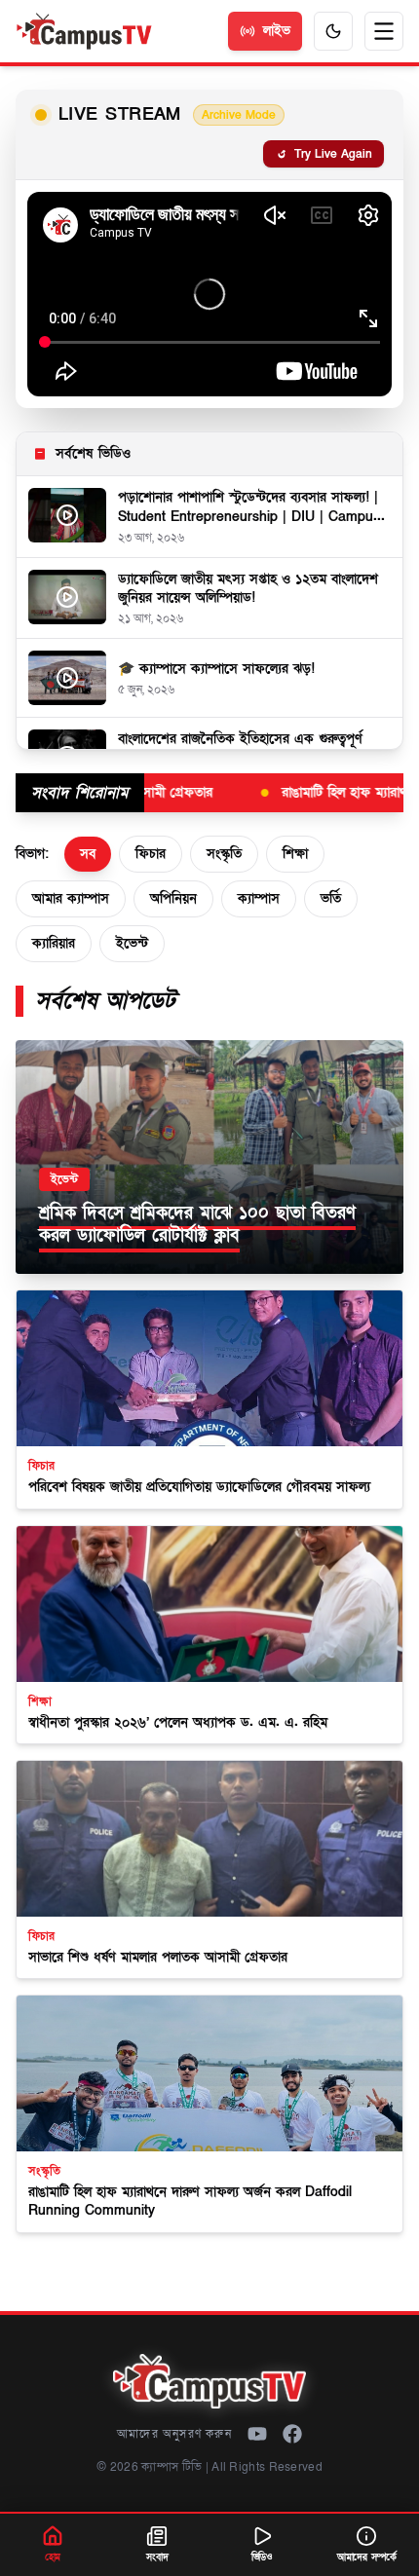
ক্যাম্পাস (259, 898)
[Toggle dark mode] (333, 31)
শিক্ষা (295, 854)
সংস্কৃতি (224, 854)
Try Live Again (333, 154)
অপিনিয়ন (173, 898)
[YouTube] (257, 2434)
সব (88, 854)
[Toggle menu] (384, 31)
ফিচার (151, 854)
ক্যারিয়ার (54, 943)
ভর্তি (331, 898)
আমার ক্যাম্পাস (71, 898)
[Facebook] (292, 2434)
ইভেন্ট (132, 943)
